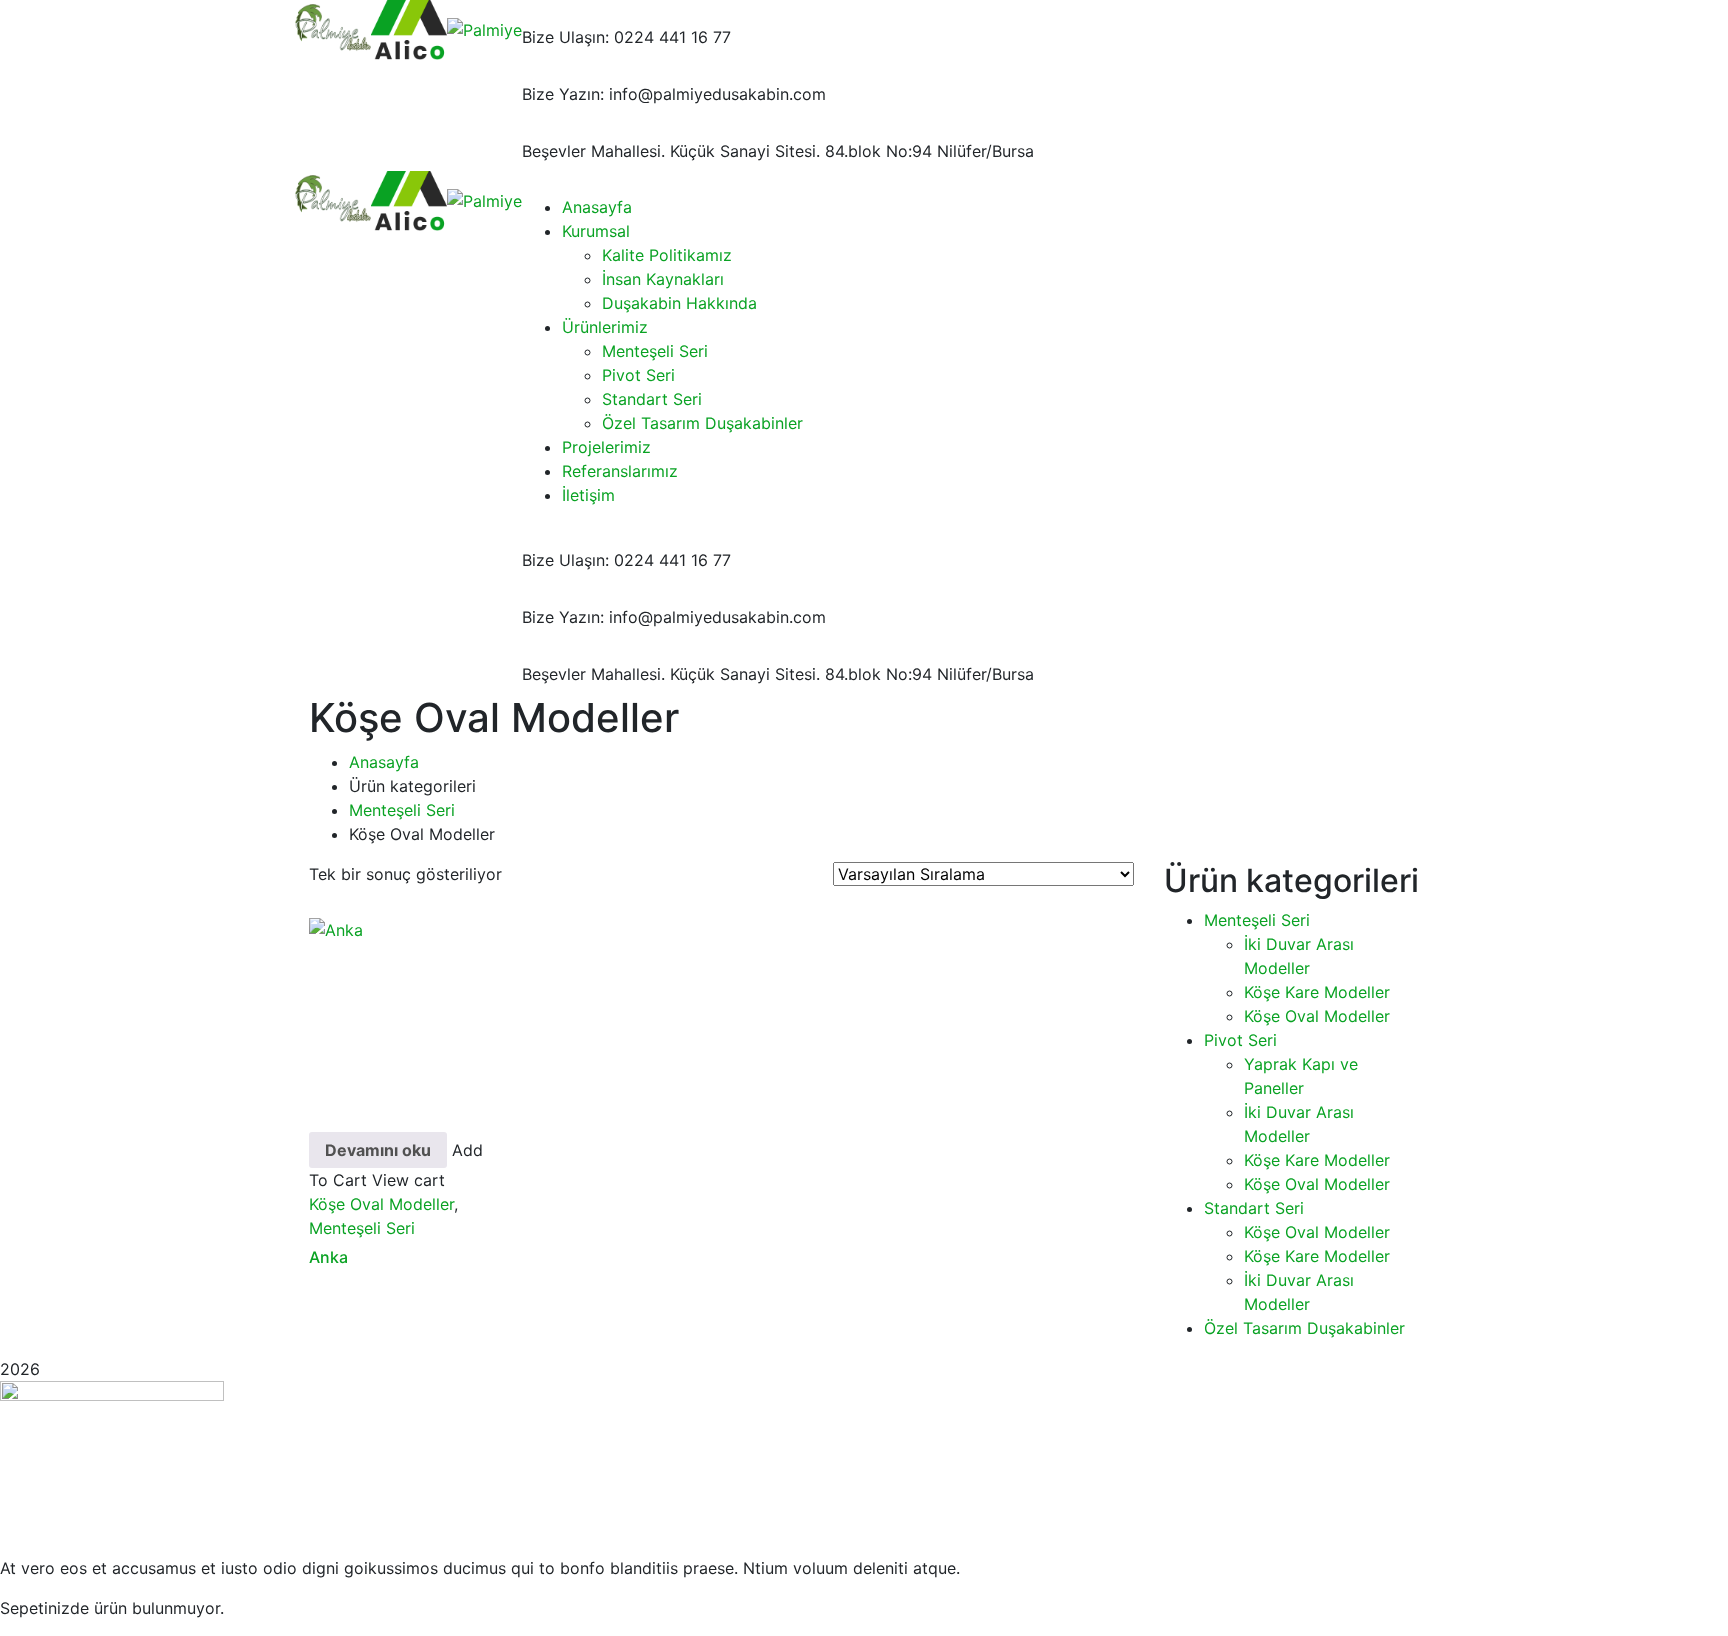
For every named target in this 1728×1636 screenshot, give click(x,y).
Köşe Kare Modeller (1317, 992)
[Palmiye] (332, 28)
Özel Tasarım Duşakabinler (1304, 1328)
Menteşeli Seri (402, 810)
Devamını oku (378, 1150)
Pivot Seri (1240, 1040)
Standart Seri (1254, 1208)
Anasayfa (384, 762)
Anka (328, 1257)
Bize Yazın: (563, 94)
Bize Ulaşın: (565, 37)
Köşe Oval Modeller (381, 1204)
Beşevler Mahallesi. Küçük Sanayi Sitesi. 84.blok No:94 (727, 151)
